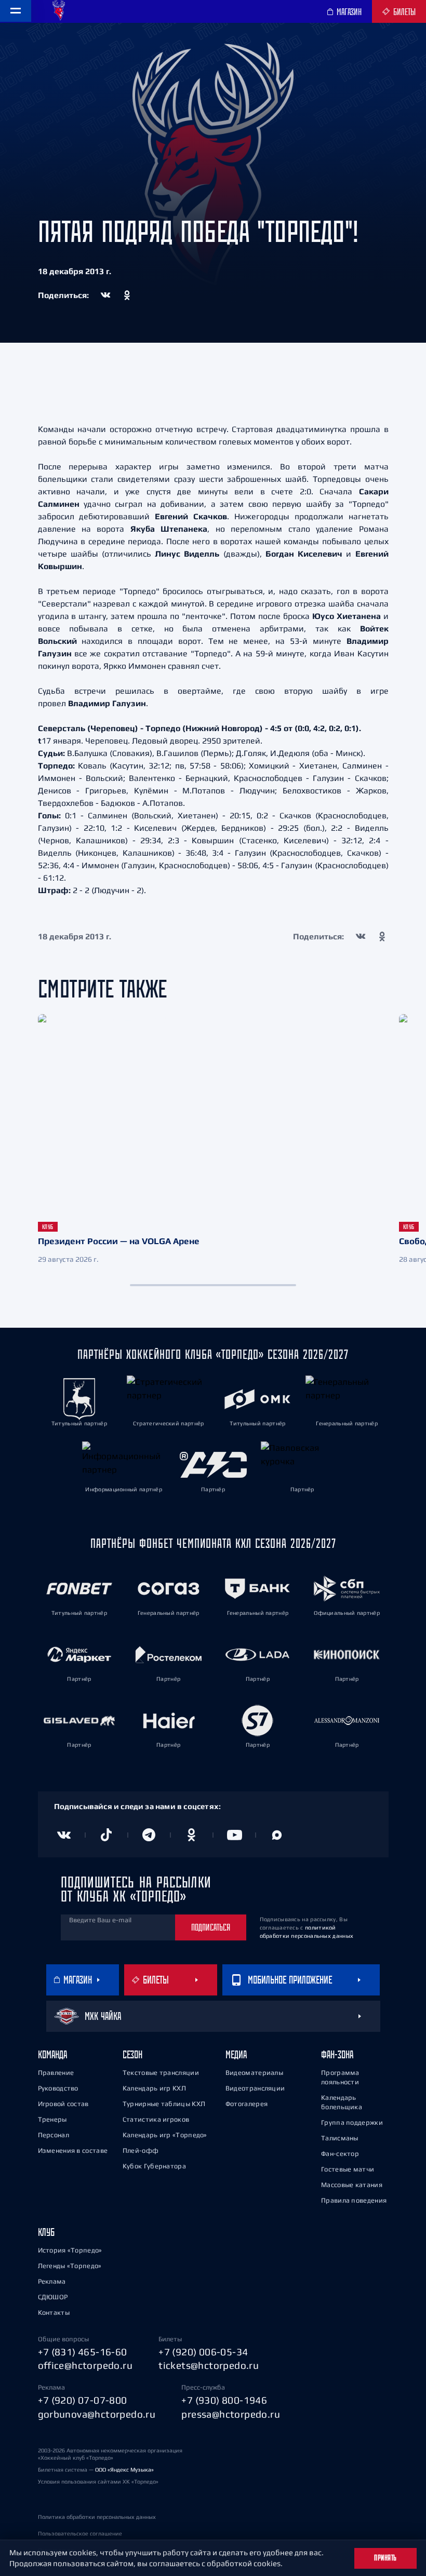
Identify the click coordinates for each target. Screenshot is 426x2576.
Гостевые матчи (348, 2169)
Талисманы (340, 2138)
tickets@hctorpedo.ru (209, 2365)
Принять (385, 2558)
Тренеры (52, 2119)
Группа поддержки (352, 2122)
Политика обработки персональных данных (97, 2517)
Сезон (132, 2054)
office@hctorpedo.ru (85, 2365)
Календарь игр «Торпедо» (165, 2135)
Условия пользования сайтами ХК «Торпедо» (98, 2481)
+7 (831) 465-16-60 (83, 2352)
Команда (52, 2054)
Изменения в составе (73, 2150)
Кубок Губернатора (154, 2166)
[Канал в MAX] (277, 1835)
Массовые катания (352, 2185)
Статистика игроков (156, 2119)
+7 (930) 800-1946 (224, 2400)
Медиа (236, 2054)
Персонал (54, 2135)
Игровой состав (63, 2104)
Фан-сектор (340, 2154)
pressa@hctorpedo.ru (231, 2414)
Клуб (46, 2232)
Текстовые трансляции (161, 2073)
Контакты (54, 2312)
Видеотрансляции (255, 2088)
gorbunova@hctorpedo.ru (97, 2414)
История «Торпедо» (70, 2250)
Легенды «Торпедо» (70, 2266)
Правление (56, 2073)
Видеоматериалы (254, 2073)
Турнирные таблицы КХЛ (164, 2104)
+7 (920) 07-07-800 (83, 2400)
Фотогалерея (247, 2104)
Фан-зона (337, 2054)
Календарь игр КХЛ (154, 2088)
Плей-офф (141, 2150)
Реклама (52, 2281)
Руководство (58, 2088)
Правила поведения (354, 2200)
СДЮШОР (53, 2297)
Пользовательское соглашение (80, 2533)
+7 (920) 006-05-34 (203, 2352)
